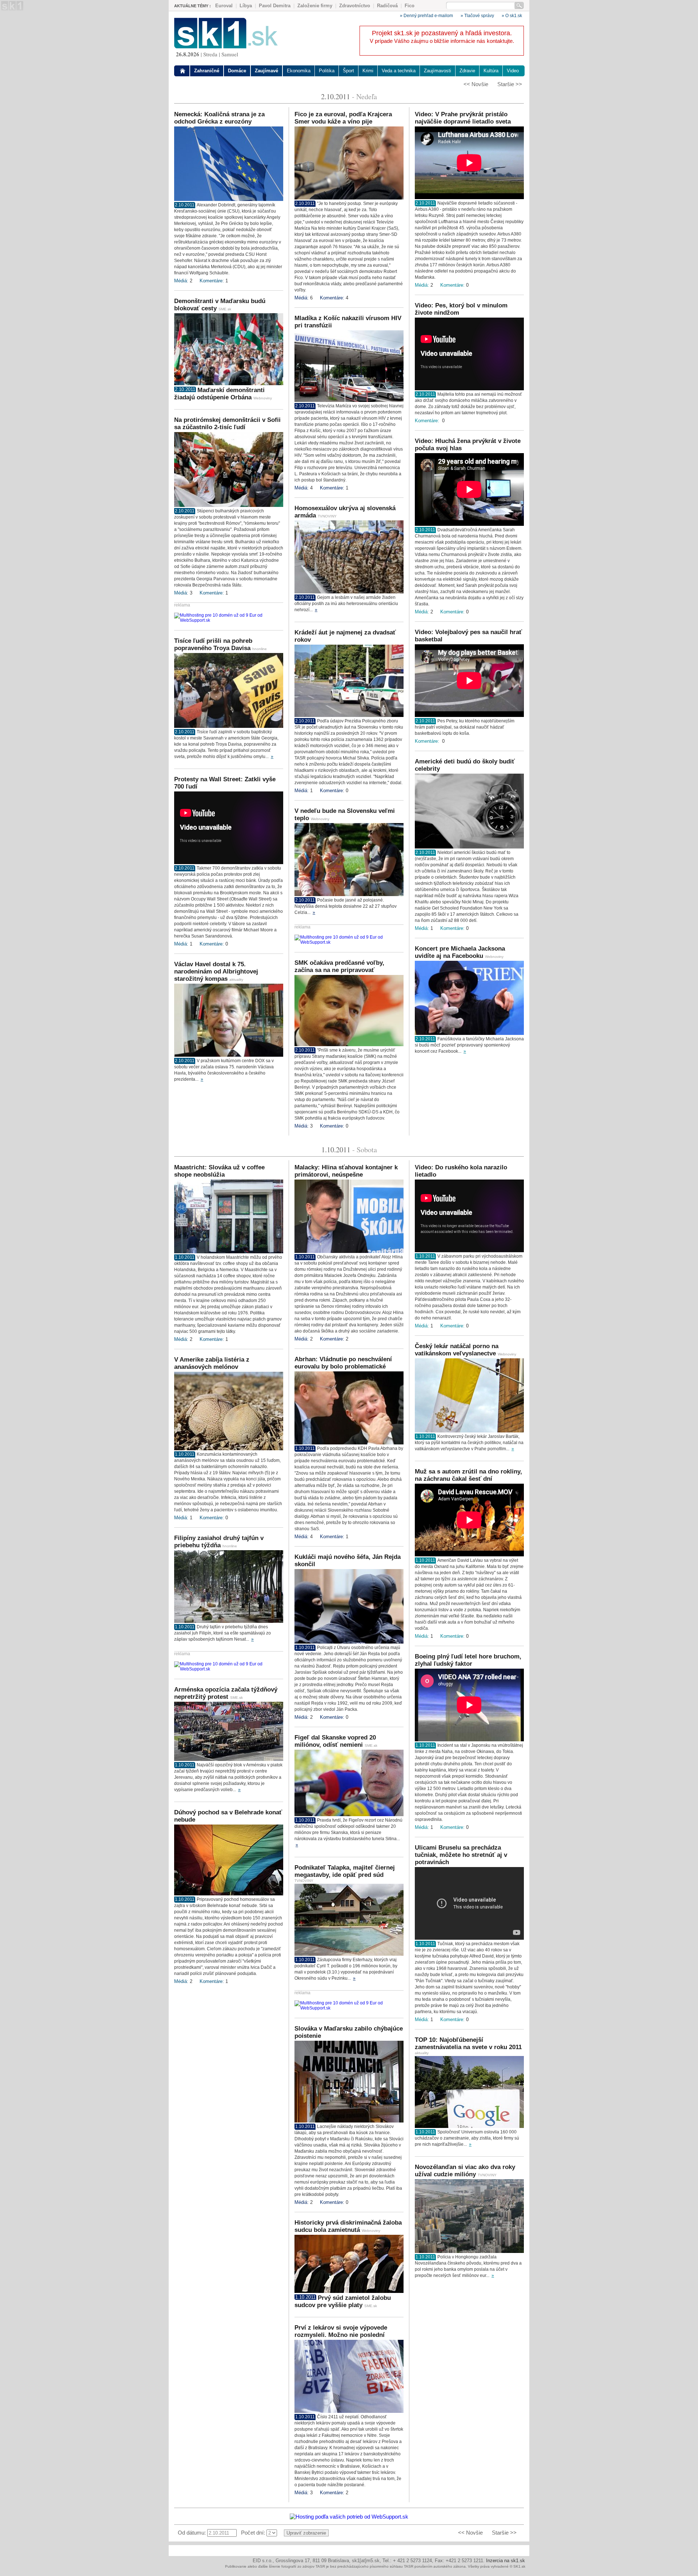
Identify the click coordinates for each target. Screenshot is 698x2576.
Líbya (246, 6)
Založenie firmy (315, 6)
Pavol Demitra (275, 6)
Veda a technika (399, 71)
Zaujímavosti (438, 71)
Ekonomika (299, 71)
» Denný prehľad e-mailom (426, 16)
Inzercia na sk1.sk (506, 2561)
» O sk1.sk (512, 16)
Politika (327, 71)
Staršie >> (510, 84)
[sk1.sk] (226, 46)
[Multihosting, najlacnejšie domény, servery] (229, 620)
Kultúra (491, 71)
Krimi (368, 71)
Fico (410, 6)
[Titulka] (183, 71)
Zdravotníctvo (355, 6)
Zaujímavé (266, 71)
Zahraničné (207, 71)
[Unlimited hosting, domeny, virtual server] (349, 2517)
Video (513, 71)
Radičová (387, 6)
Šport (348, 71)
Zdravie (467, 71)
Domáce (237, 71)
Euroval (224, 6)
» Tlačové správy (477, 16)
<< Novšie (476, 84)
